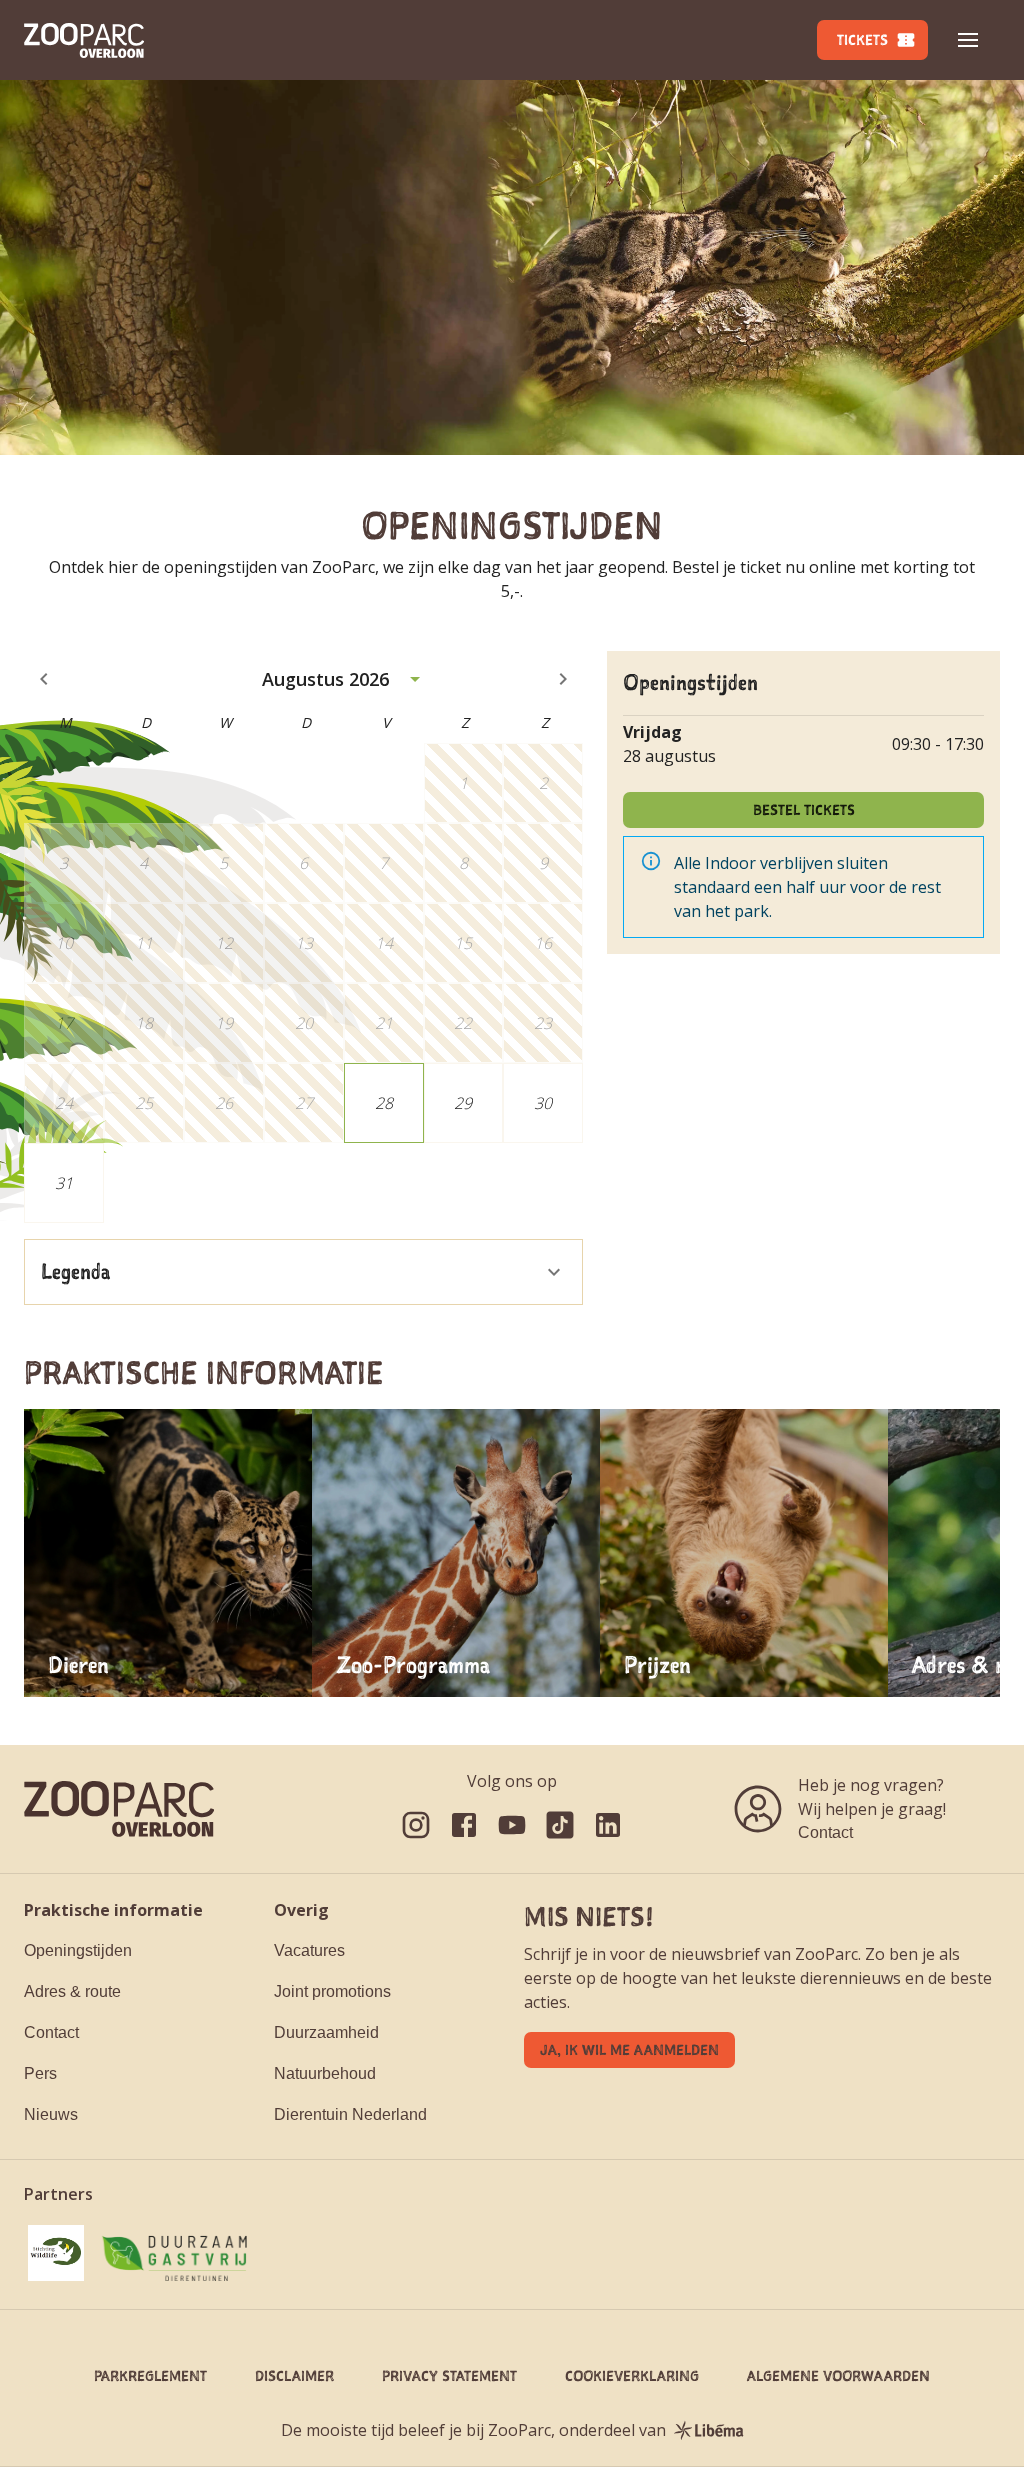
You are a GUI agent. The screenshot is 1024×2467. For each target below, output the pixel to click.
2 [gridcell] (543, 783)
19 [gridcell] (224, 1023)
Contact (825, 1832)
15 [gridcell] (463, 943)
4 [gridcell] (143, 863)
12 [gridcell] (224, 943)
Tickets (862, 39)
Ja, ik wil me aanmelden (629, 2049)
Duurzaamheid (326, 2032)
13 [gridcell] (304, 943)
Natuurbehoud (325, 2073)
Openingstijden (78, 1950)
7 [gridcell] (383, 863)
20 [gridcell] (304, 1023)
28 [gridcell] (384, 1103)
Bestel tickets (804, 809)
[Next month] (563, 679)
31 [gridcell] (64, 1183)
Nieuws (51, 2114)
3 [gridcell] (63, 863)
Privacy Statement (449, 2375)
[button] (968, 40)
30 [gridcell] (543, 1103)
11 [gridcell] (144, 943)
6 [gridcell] (303, 863)
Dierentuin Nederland (350, 2114)
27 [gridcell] (304, 1103)
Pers (40, 2073)
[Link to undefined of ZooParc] (416, 1825)
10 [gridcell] (64, 943)
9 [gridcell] (543, 863)
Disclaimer (294, 2375)
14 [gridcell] (384, 943)
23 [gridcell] (543, 1023)
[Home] (84, 40)
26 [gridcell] (224, 1103)
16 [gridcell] (543, 943)
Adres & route (72, 1991)
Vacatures (309, 1950)
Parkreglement (150, 2375)
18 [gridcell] (144, 1023)
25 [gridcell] (144, 1103)
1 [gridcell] (463, 783)
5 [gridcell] (223, 863)
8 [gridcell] (463, 863)
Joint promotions (332, 1991)
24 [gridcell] (64, 1103)
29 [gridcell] (463, 1103)
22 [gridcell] (463, 1023)
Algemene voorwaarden (838, 2375)
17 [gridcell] (64, 1023)
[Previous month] (44, 679)
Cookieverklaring (632, 2375)
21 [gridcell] (384, 1023)
